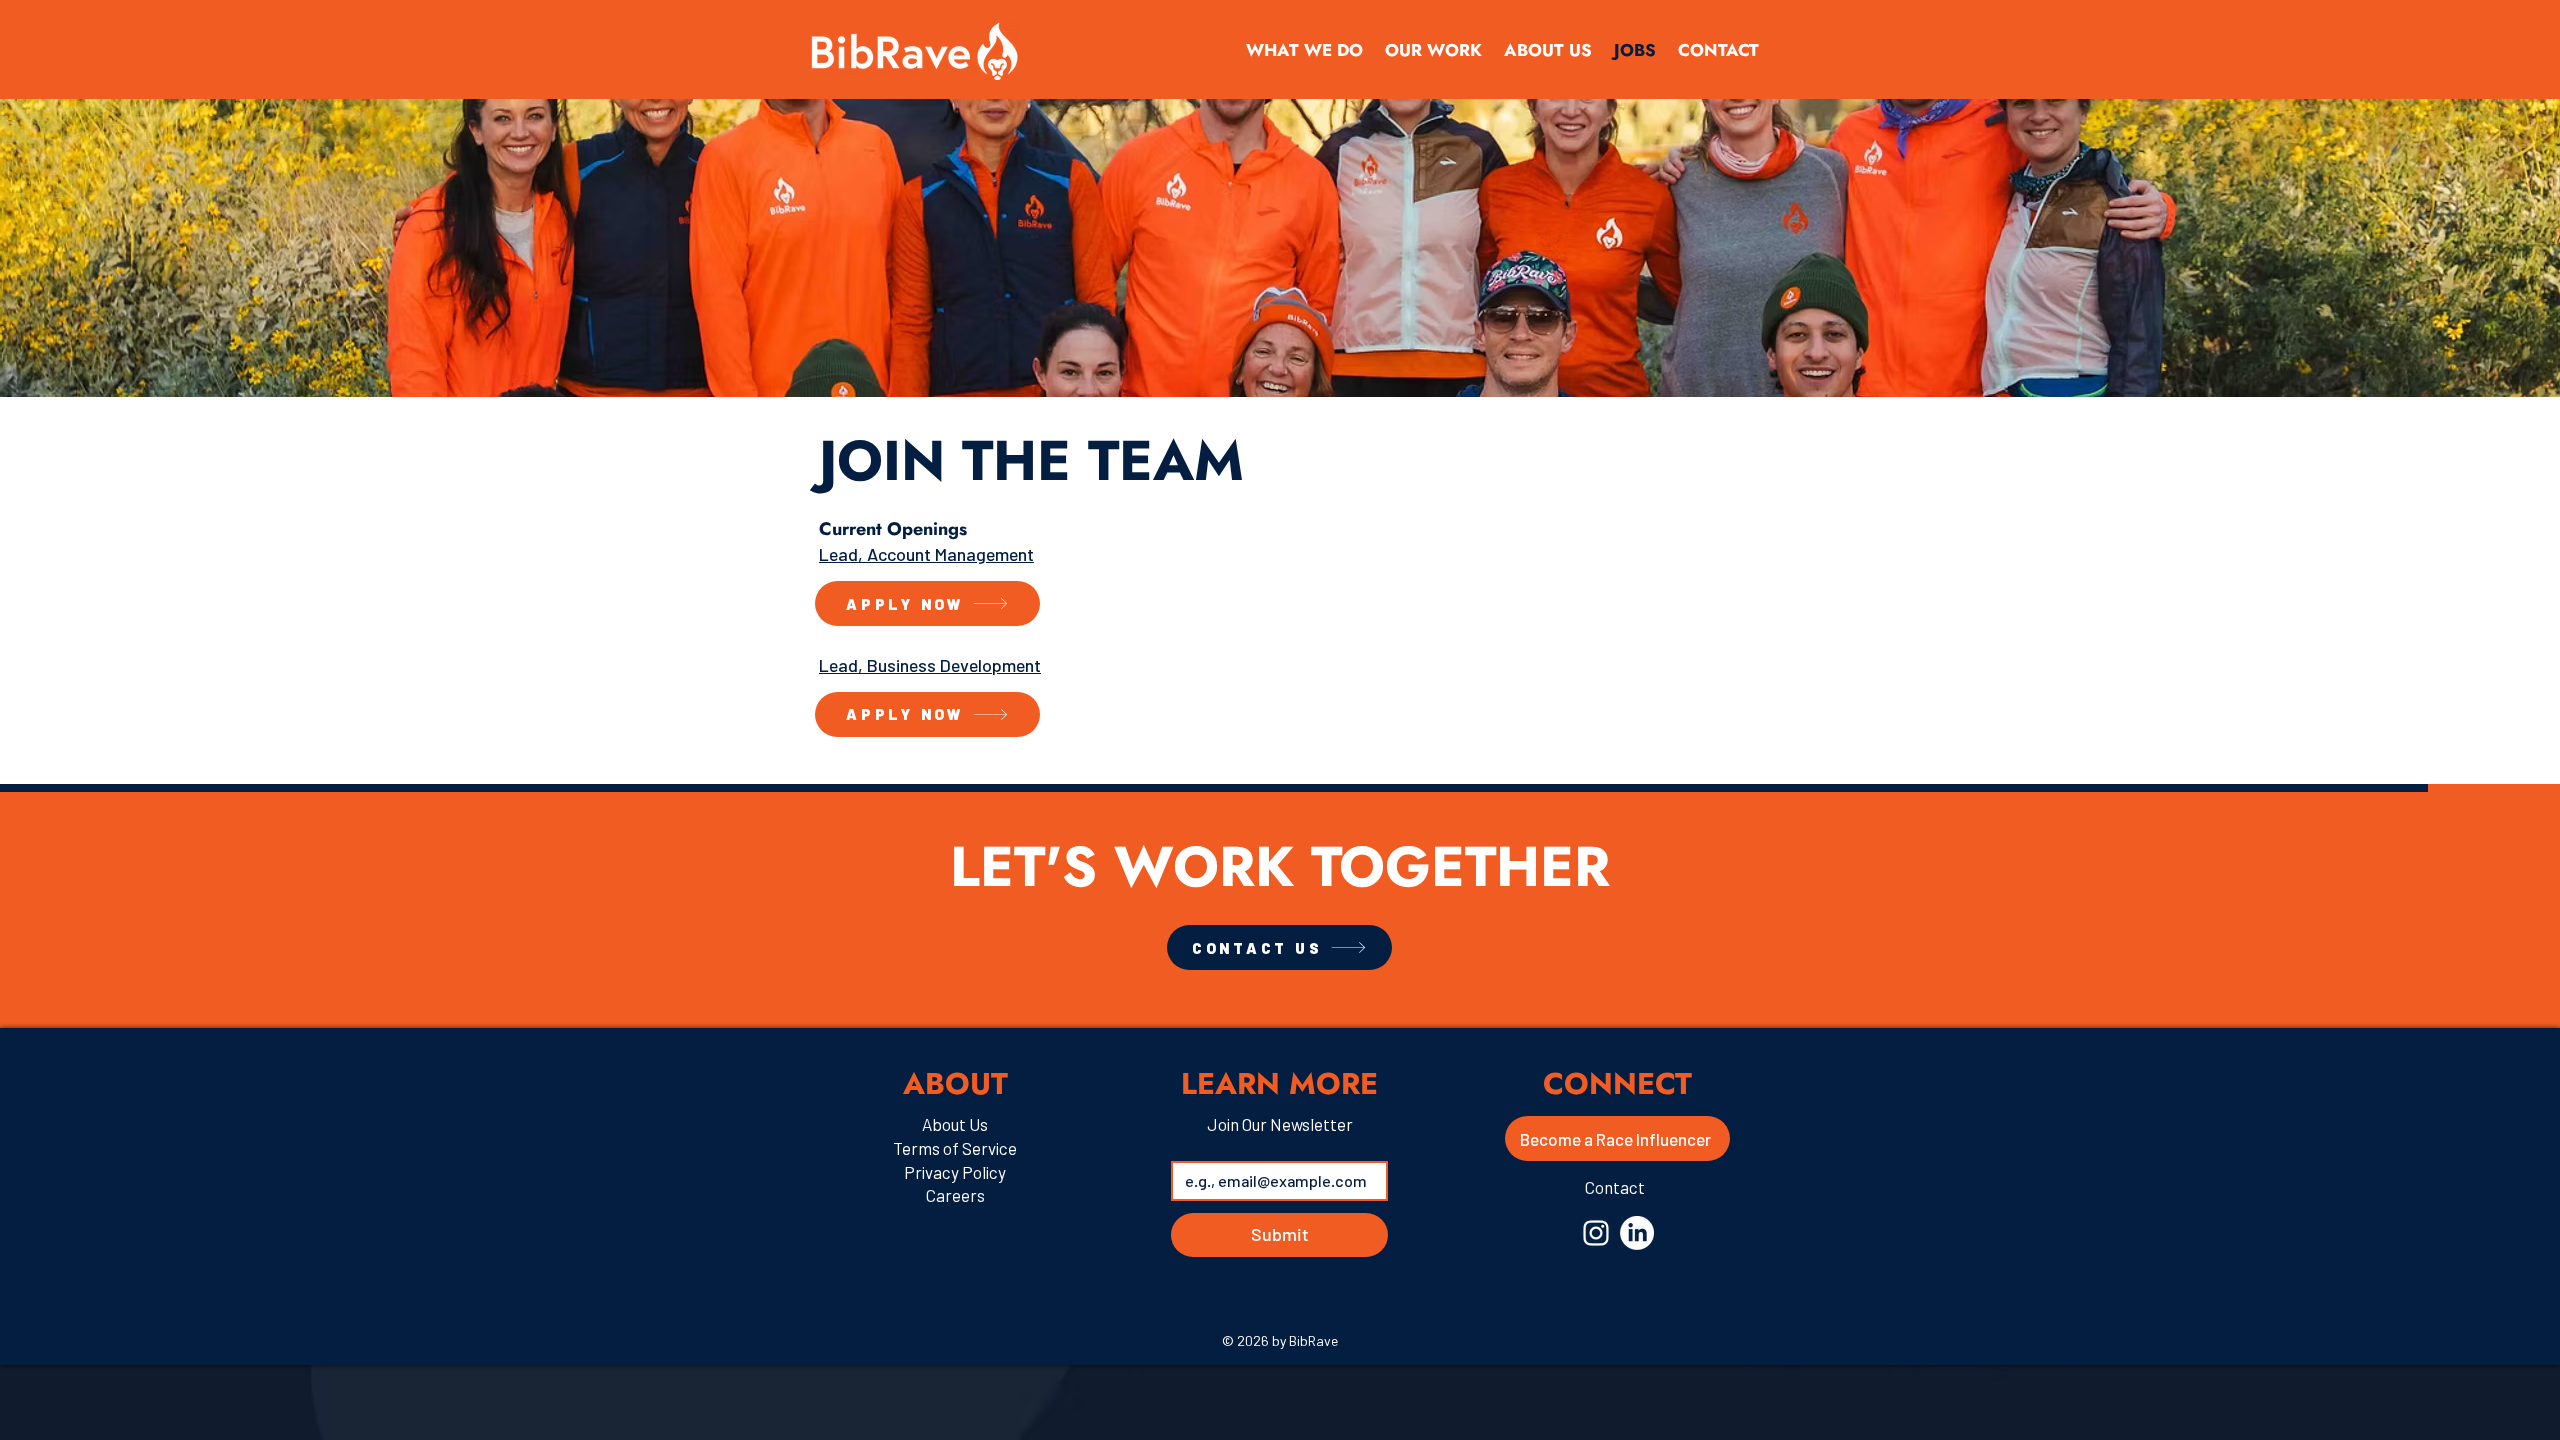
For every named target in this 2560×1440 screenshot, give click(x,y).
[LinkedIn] (1637, 1233)
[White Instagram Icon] (1596, 1233)
